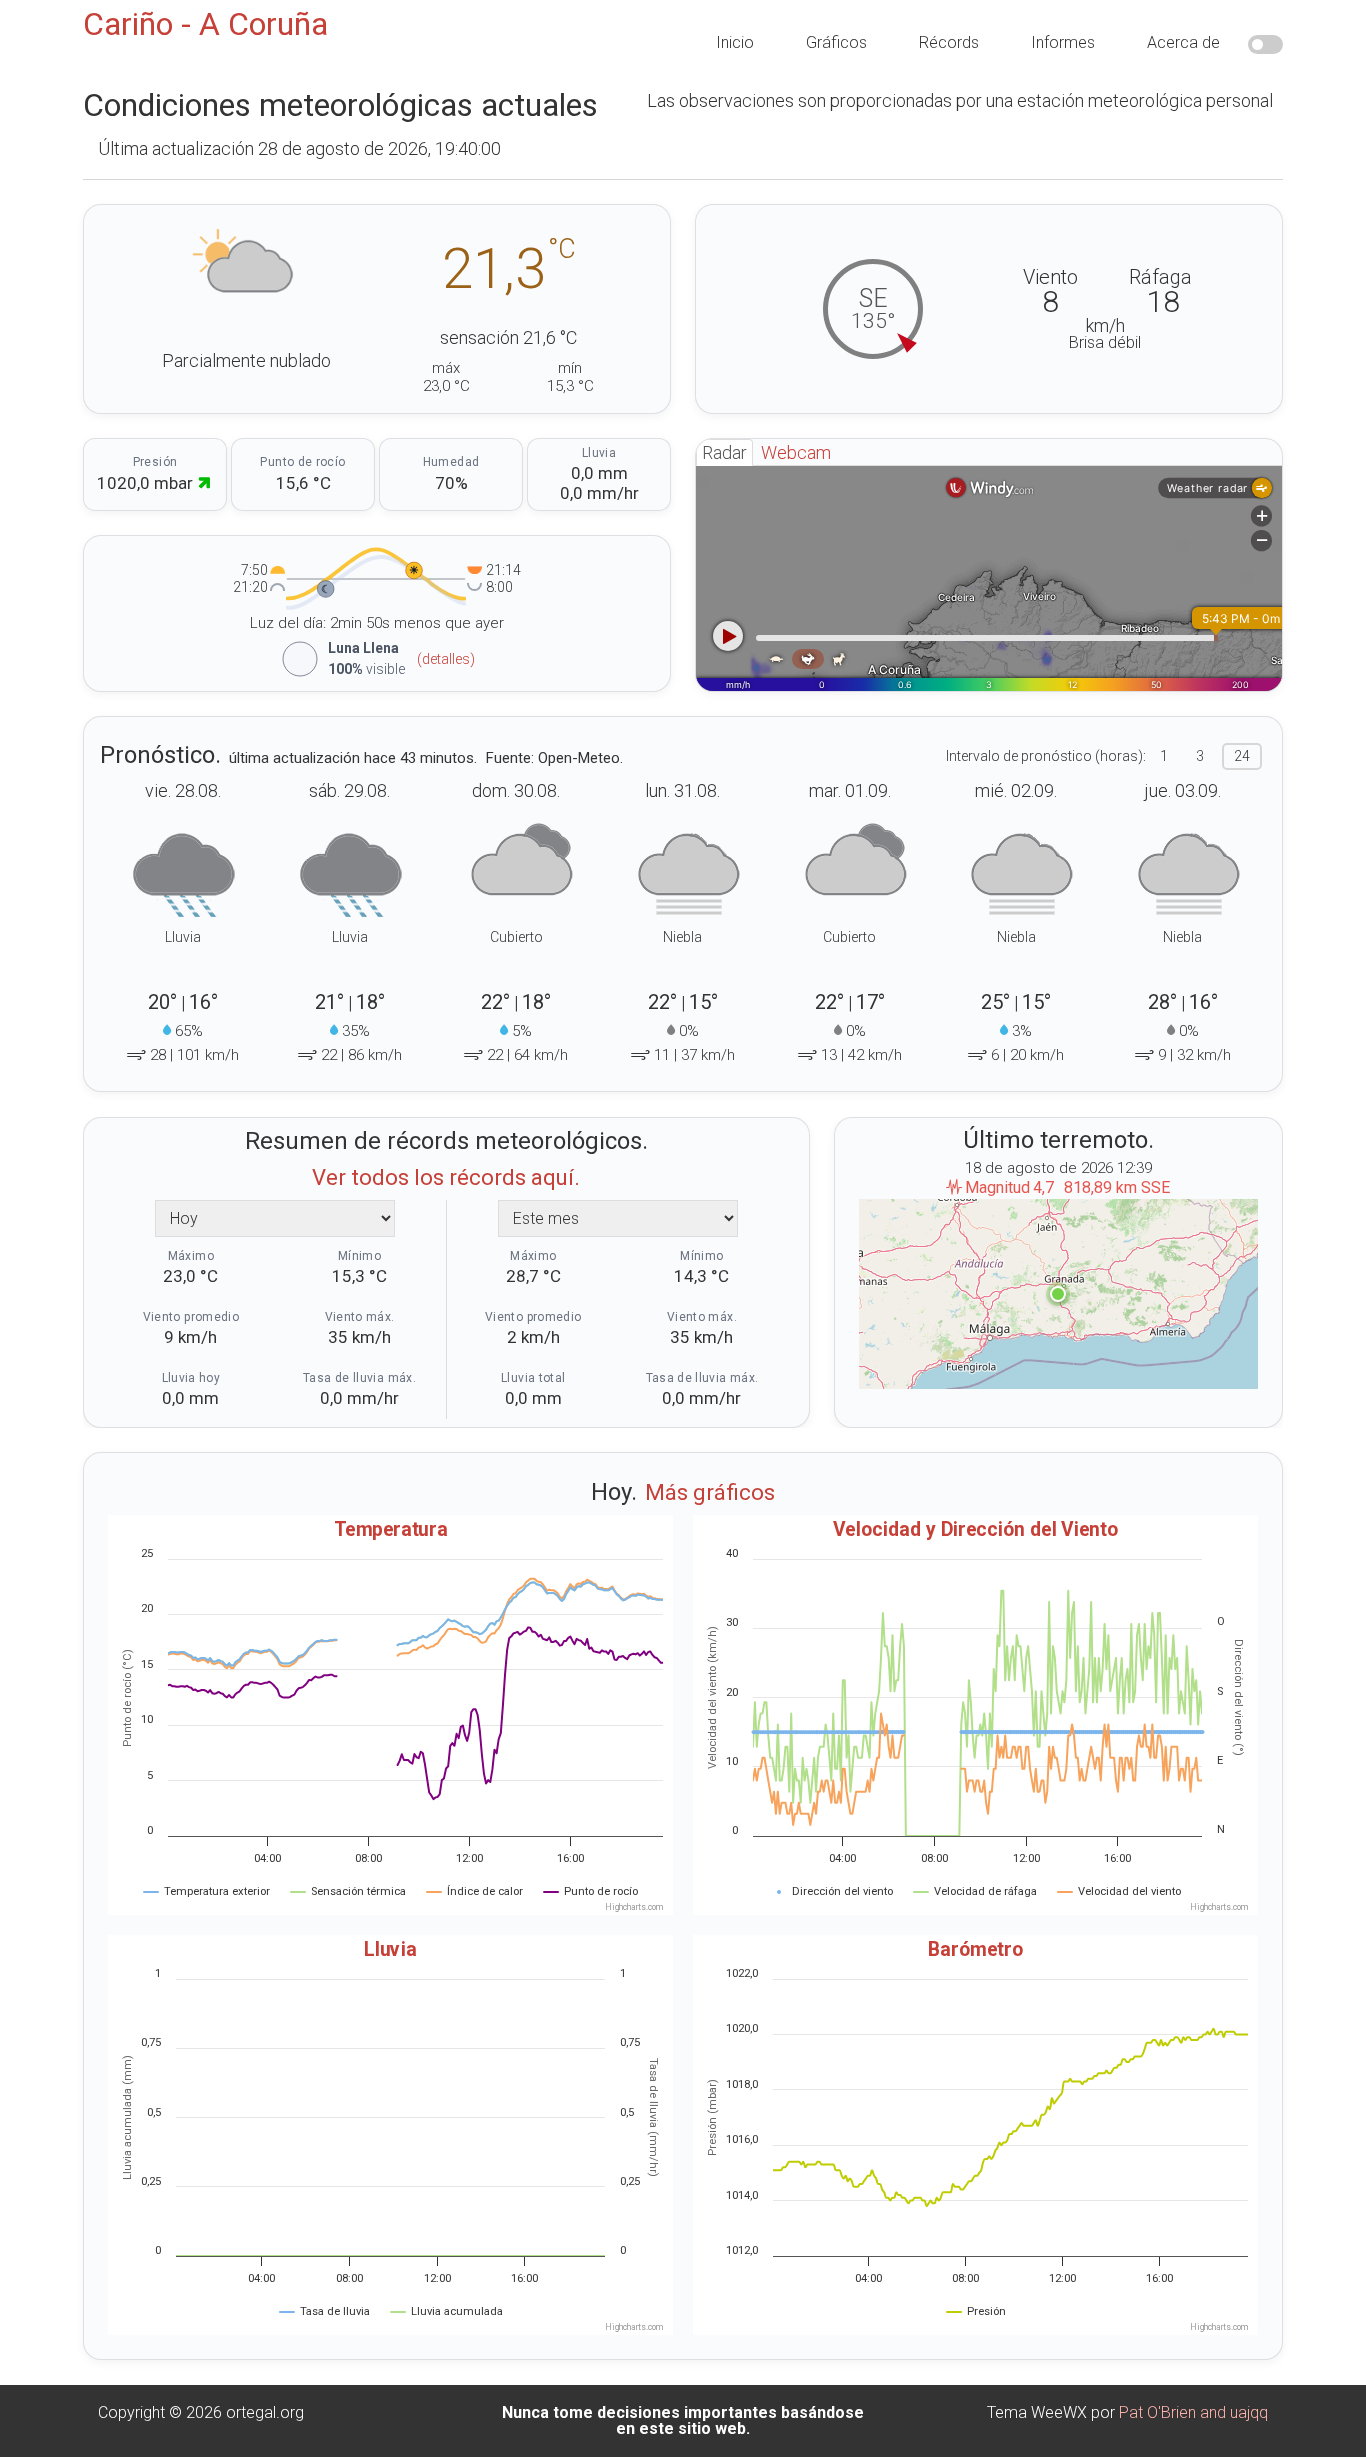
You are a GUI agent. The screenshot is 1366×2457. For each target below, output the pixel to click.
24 (1242, 756)
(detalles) (446, 659)
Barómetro (975, 1948)
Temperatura (391, 1528)
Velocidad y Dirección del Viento (976, 1528)
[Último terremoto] (1058, 1294)
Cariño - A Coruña (205, 24)
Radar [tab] (724, 452)
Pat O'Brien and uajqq (1193, 2412)
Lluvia (390, 1948)
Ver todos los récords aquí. (446, 1177)
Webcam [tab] (796, 452)
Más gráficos (710, 1492)
